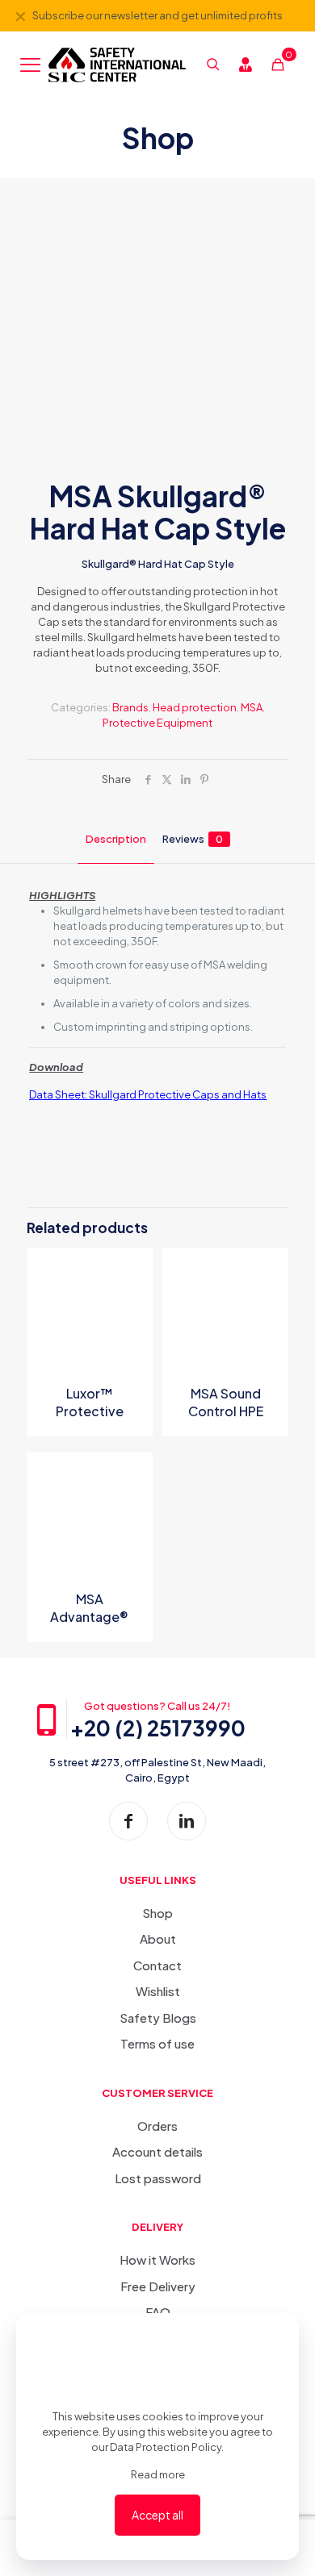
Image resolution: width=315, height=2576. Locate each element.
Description (116, 839)
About (158, 1938)
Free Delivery (158, 2286)
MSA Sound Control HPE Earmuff (226, 1411)
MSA (252, 707)
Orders (157, 2126)
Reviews (193, 839)
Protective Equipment (157, 723)
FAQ (158, 2312)
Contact (157, 1965)
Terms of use (157, 2043)
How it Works (157, 2259)
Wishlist (158, 1991)
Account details (157, 2151)
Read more (158, 2474)
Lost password (158, 2178)
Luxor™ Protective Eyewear (90, 1411)
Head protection (195, 707)
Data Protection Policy (166, 2447)
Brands (130, 707)
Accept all (157, 2515)
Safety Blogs (158, 2017)
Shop (157, 1913)
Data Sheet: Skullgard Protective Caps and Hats (148, 1094)
